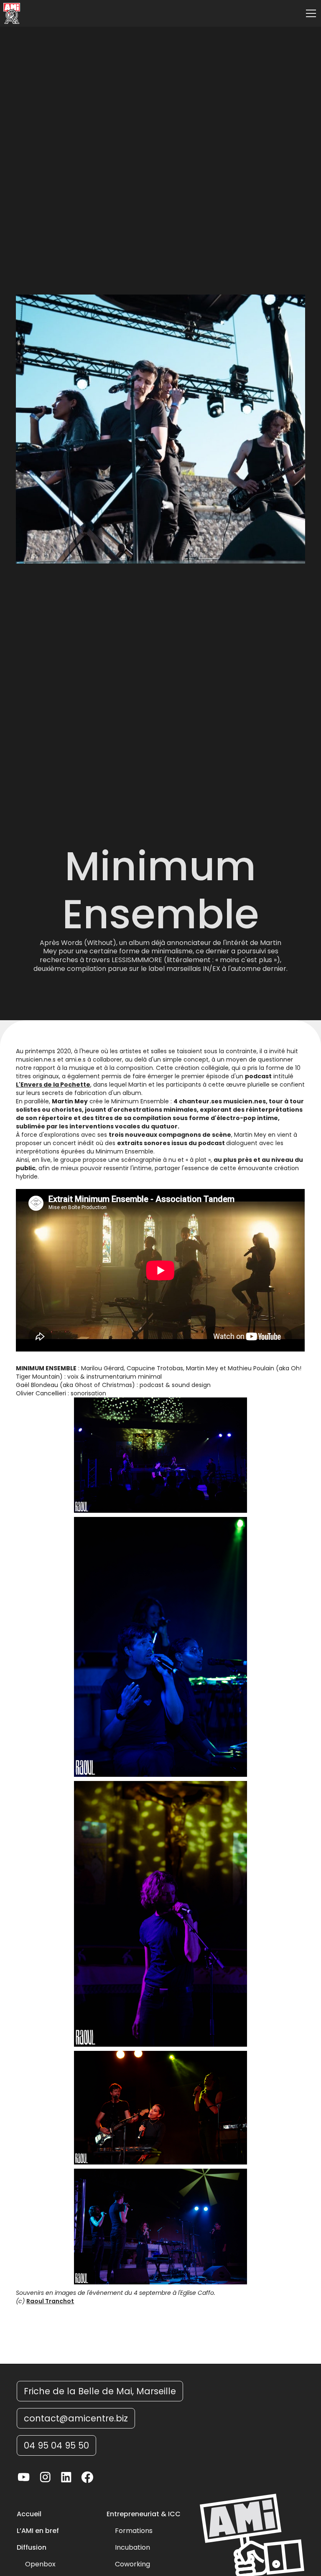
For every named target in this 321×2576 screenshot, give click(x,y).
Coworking (132, 2564)
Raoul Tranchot (50, 2301)
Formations (134, 2531)
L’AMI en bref (38, 2531)
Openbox (40, 2564)
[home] (12, 13)
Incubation (132, 2548)
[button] (309, 13)
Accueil (29, 2514)
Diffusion (32, 2548)
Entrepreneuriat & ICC (144, 2514)
